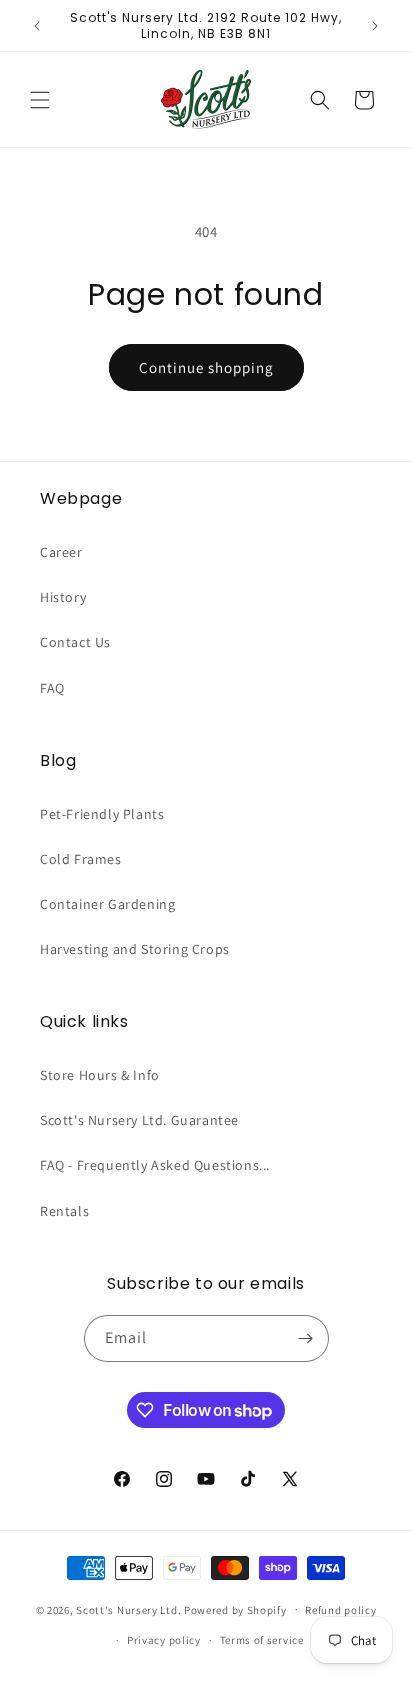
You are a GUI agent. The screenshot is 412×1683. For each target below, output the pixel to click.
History (63, 597)
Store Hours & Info (100, 1075)
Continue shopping (206, 367)
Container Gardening (107, 904)
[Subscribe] (306, 1338)
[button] (40, 100)
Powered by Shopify (235, 1609)
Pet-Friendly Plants (102, 814)
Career (61, 552)
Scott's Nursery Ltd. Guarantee (139, 1120)
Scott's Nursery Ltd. (130, 1609)
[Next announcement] (375, 26)
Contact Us (75, 642)
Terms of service (262, 1640)
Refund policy (340, 1610)
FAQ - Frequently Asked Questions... (155, 1165)
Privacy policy (164, 1640)
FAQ (52, 688)
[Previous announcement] (37, 26)
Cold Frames (81, 859)
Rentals (64, 1211)
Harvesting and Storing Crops (135, 949)
